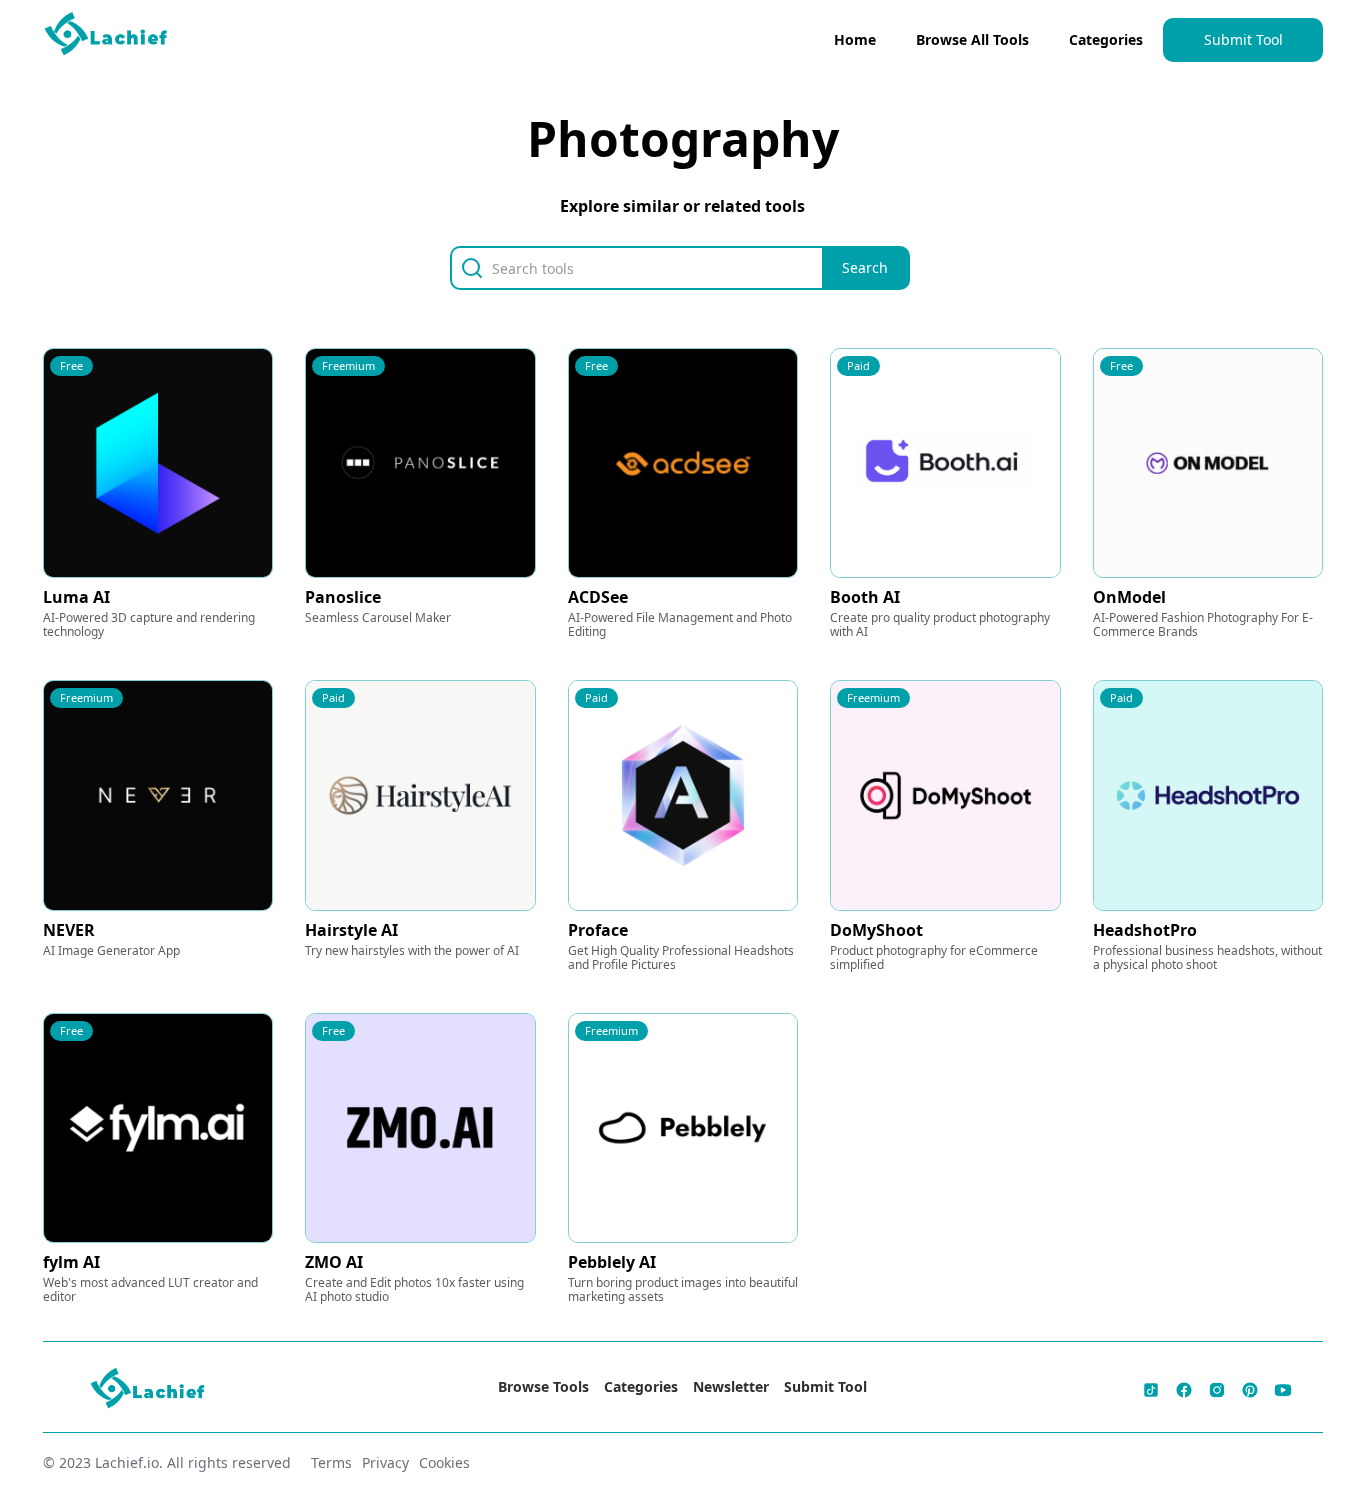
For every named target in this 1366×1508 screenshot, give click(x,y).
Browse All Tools (972, 39)
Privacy (385, 1462)
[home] (107, 38)
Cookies (444, 1462)
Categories (1106, 39)
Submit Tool (1243, 39)
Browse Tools (543, 1386)
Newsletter (731, 1386)
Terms (331, 1462)
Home (855, 39)
